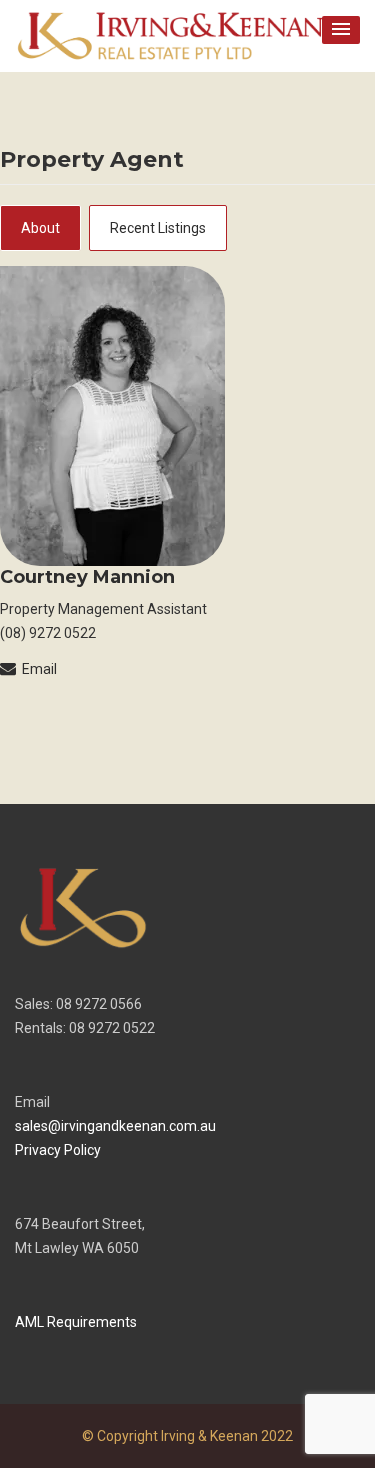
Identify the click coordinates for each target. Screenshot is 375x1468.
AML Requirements (76, 1322)
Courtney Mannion (87, 577)
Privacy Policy (58, 1150)
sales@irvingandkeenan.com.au (115, 1126)
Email (39, 669)
